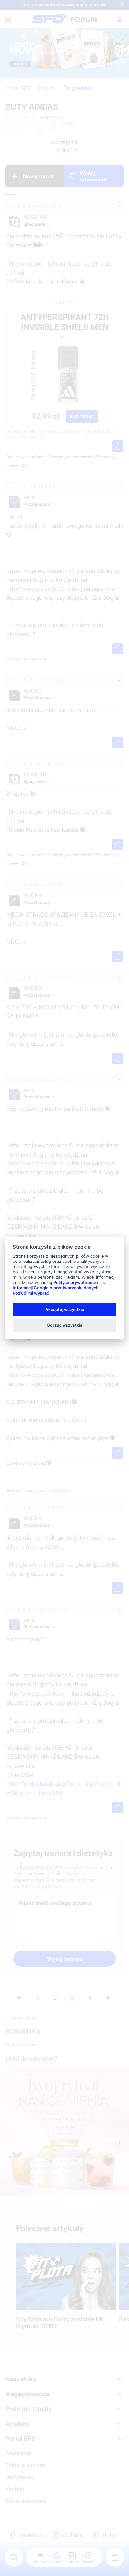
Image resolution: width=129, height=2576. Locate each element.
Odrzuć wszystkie (64, 1325)
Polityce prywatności (74, 1283)
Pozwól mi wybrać (31, 1293)
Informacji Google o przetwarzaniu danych (56, 1288)
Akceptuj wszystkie (65, 1309)
